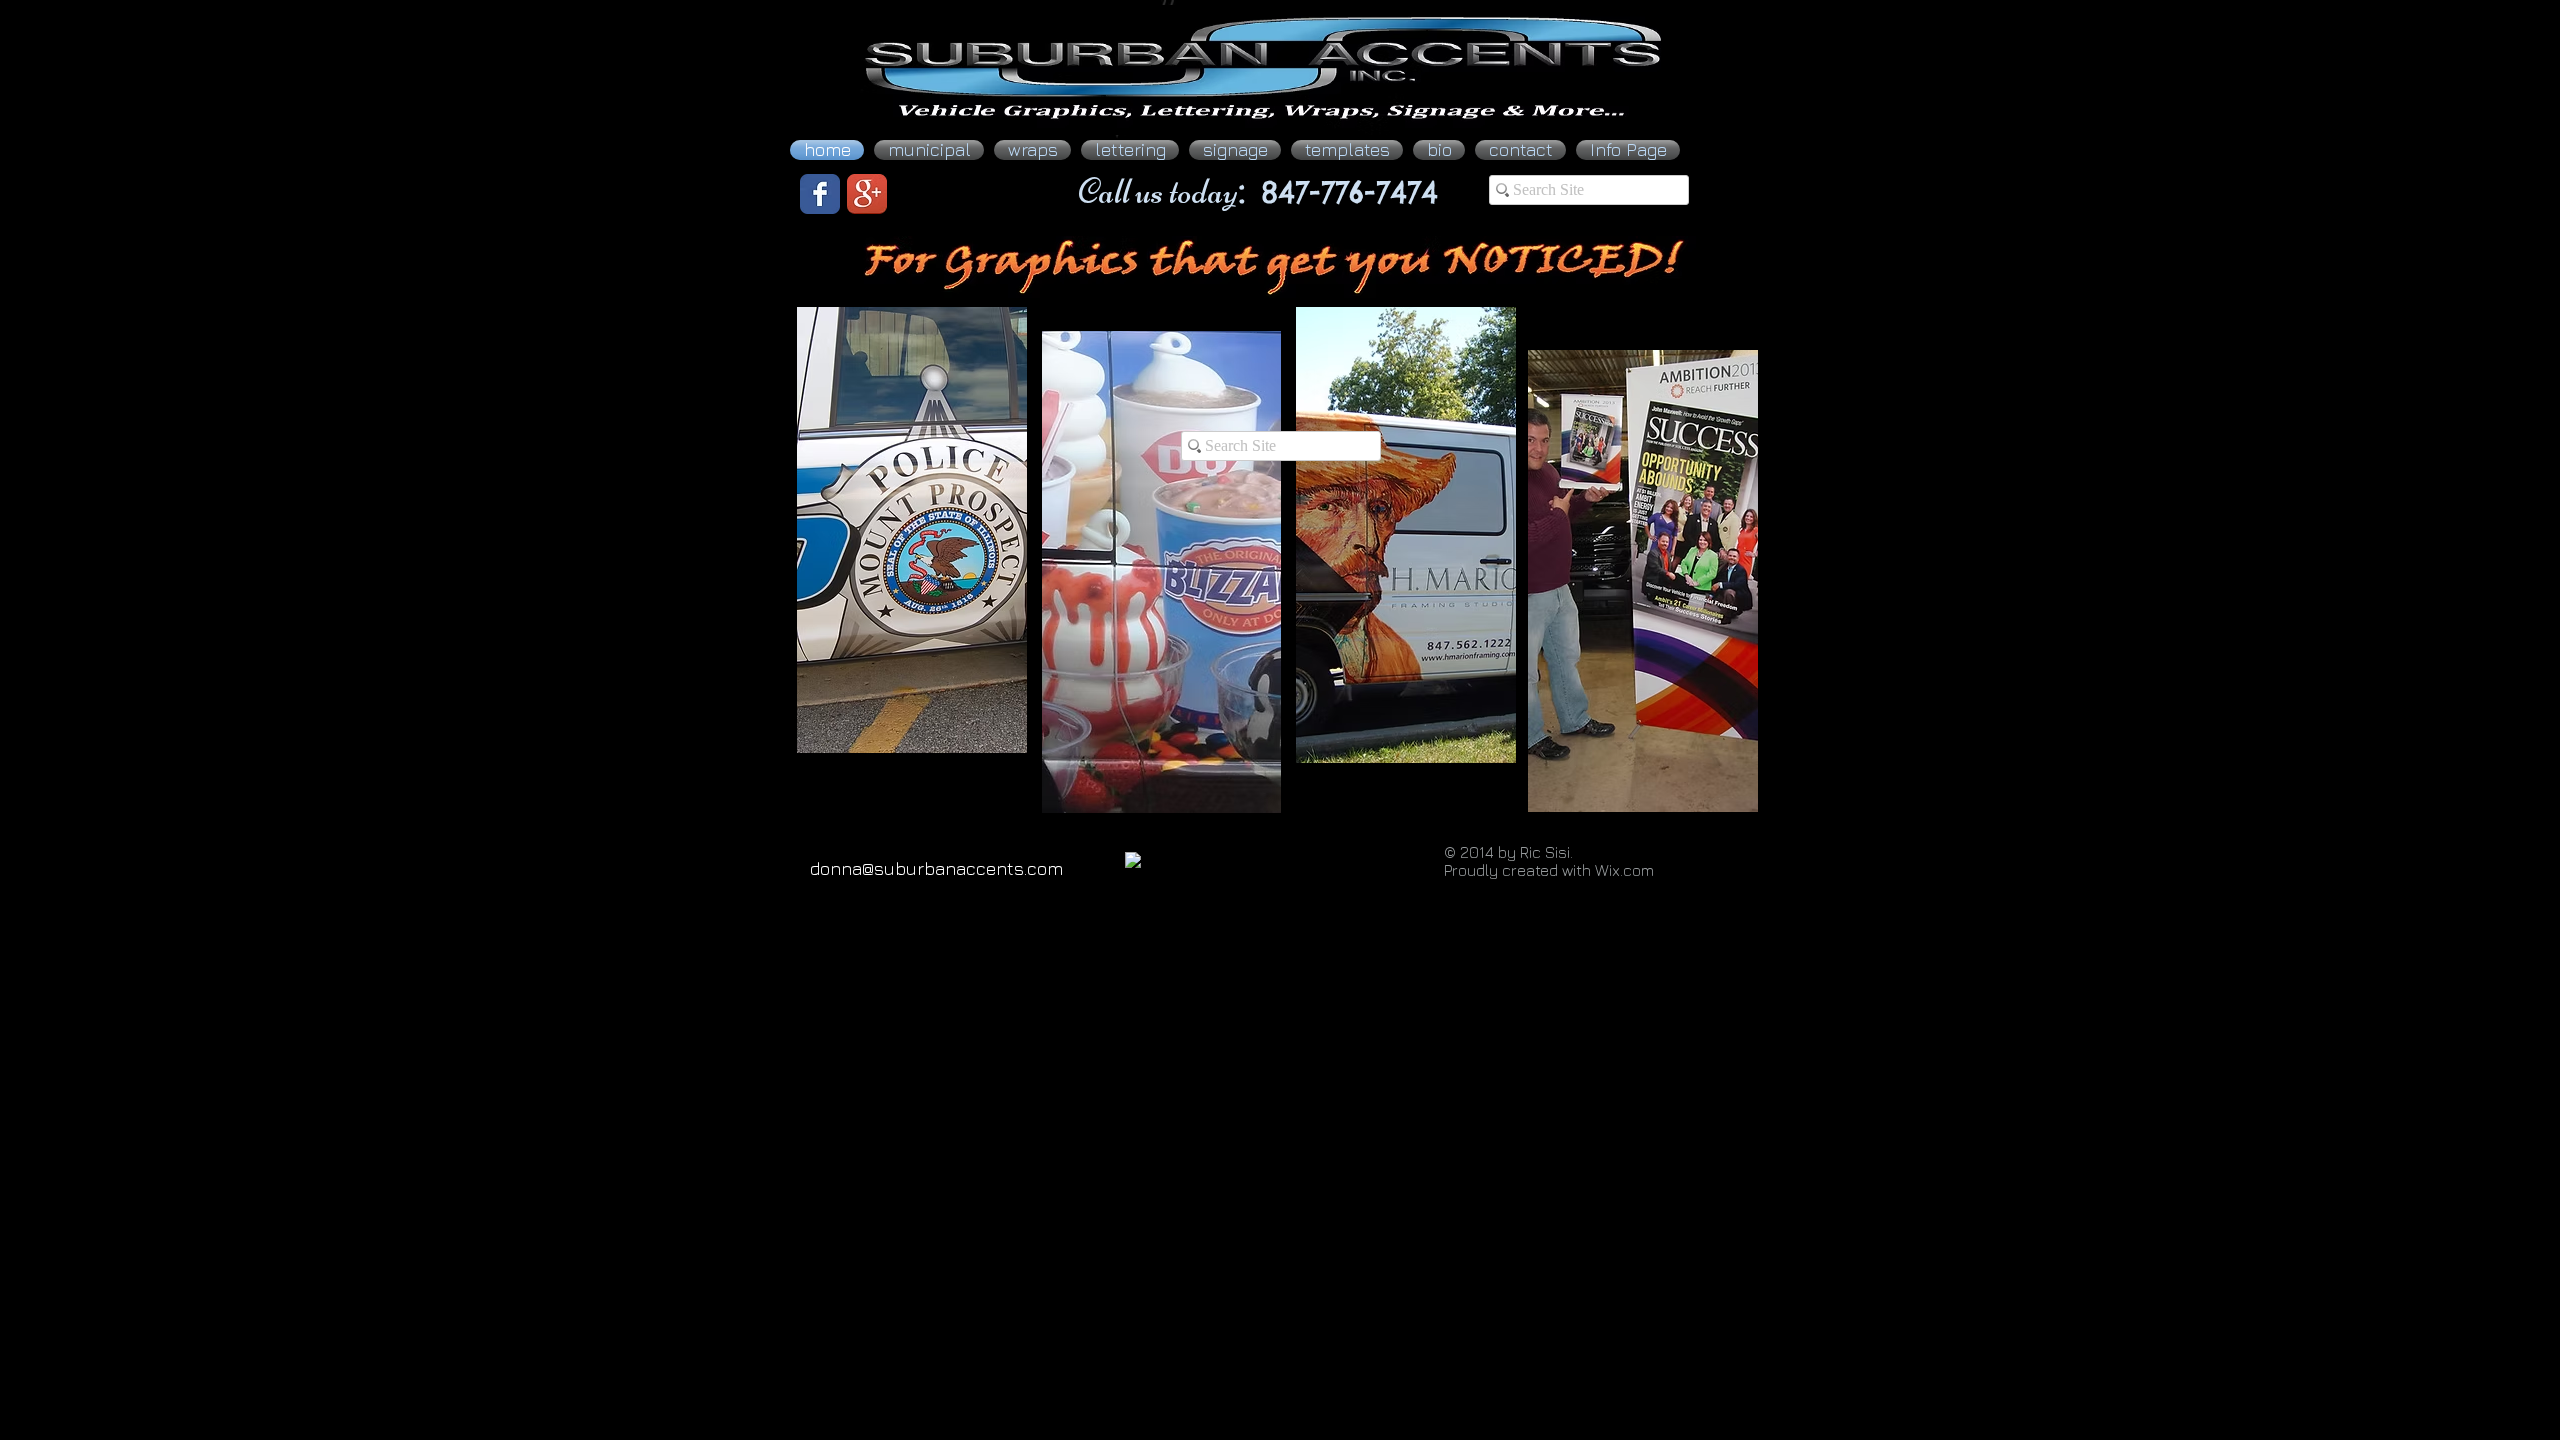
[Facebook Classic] (820, 194)
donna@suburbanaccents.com (936, 868)
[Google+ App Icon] (867, 194)
